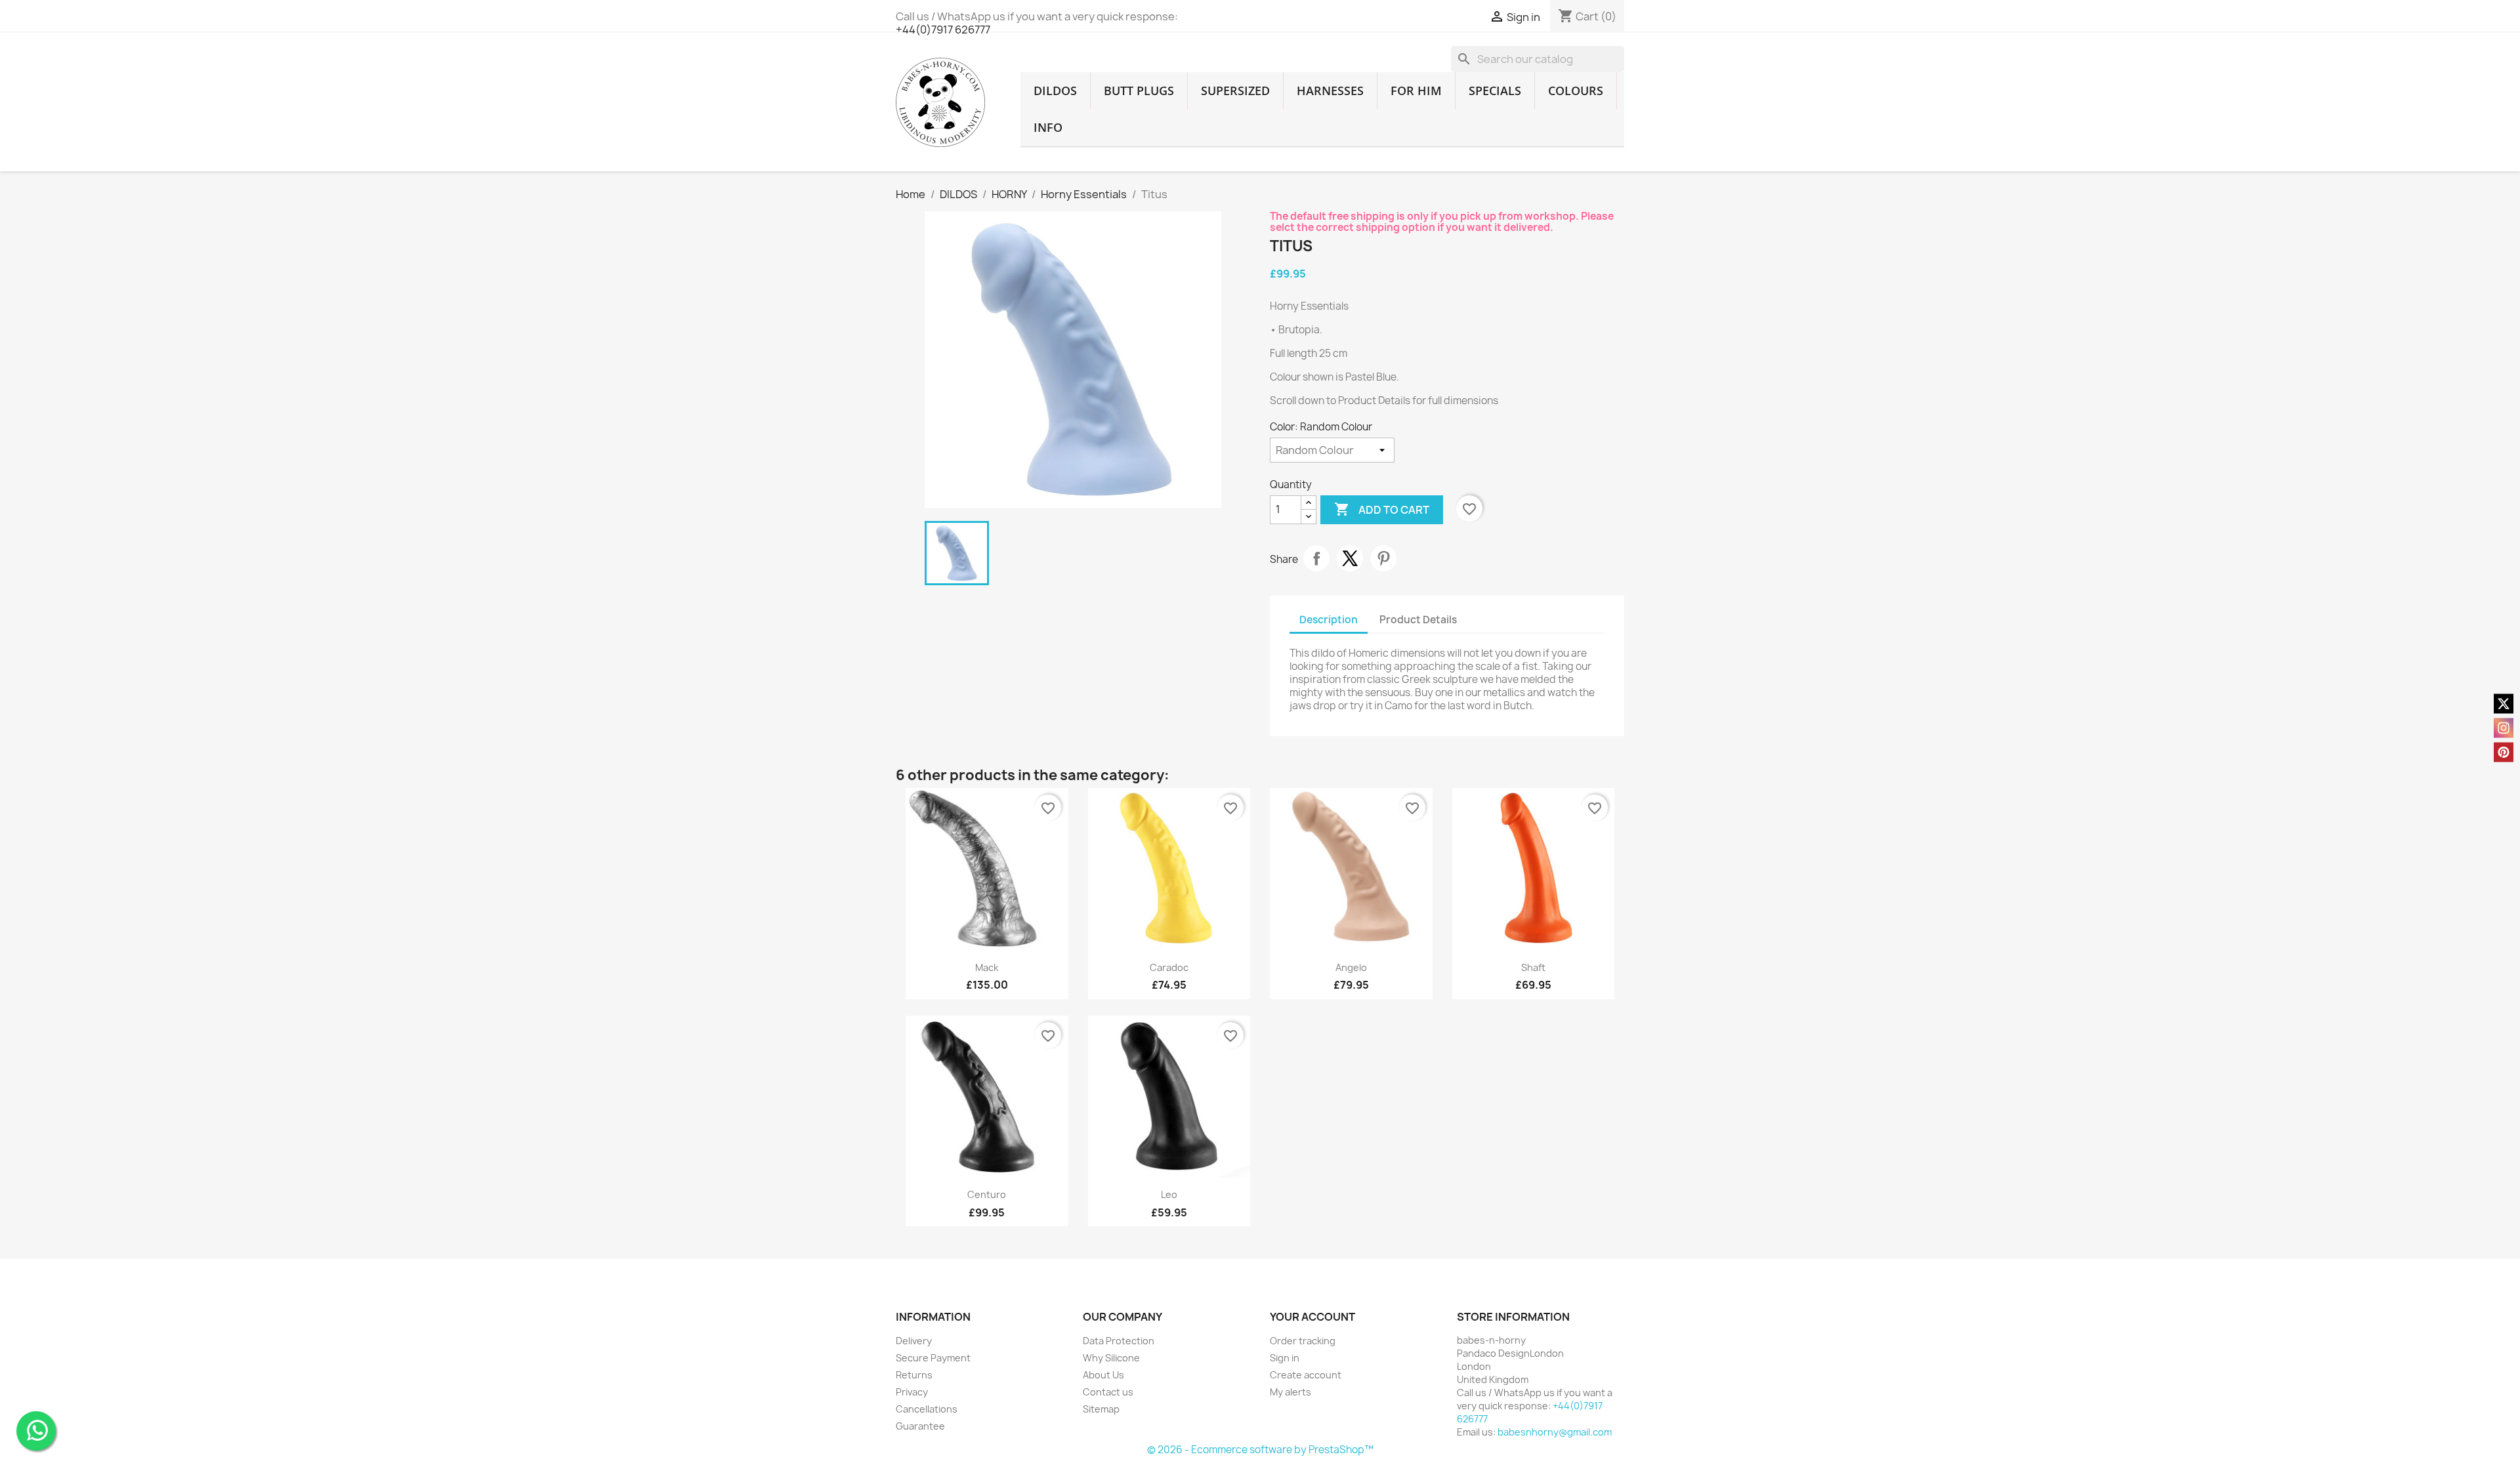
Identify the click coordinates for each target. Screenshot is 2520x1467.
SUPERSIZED (1235, 91)
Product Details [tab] (1418, 620)
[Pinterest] (2504, 753)
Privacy (912, 1392)
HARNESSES (1330, 91)
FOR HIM (1416, 91)
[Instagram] (2504, 728)
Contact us (1108, 1392)
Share (1316, 558)
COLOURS (1576, 91)
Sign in (1285, 1358)
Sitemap (1101, 1409)
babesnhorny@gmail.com (1555, 1432)
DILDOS (1055, 91)
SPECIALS (1495, 91)
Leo (1169, 1194)
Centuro (987, 1194)
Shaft (1533, 967)
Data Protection (1119, 1341)
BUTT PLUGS (1139, 91)
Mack (987, 967)
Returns (914, 1375)
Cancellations (927, 1409)
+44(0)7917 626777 (943, 30)
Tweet (1350, 558)
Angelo (1351, 967)
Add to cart (1382, 509)
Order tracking (1303, 1341)
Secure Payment (933, 1358)
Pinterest (1383, 558)
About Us (1103, 1375)
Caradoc (1169, 967)
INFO (1048, 127)
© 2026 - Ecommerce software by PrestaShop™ (1260, 1450)
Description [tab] (1329, 620)
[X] (2504, 704)
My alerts (1291, 1392)
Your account (1312, 1317)
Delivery (914, 1341)
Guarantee (920, 1426)
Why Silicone (1111, 1358)
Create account (1306, 1375)
